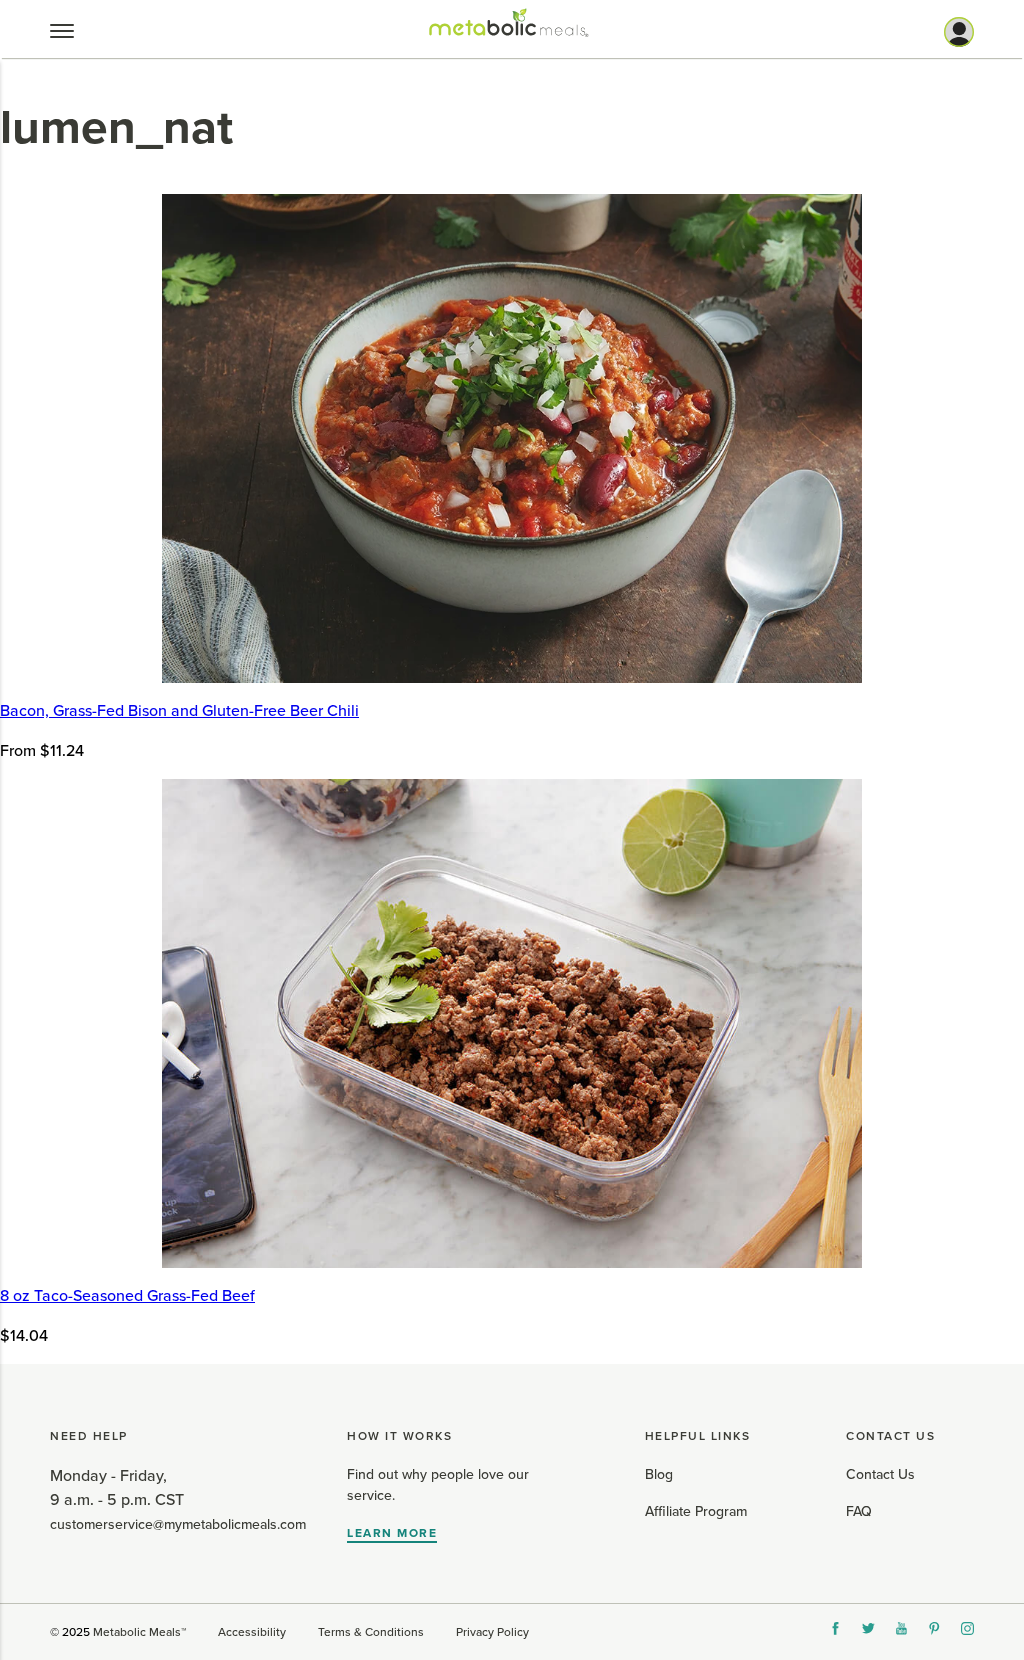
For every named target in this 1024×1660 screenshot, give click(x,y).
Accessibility (252, 1632)
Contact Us (880, 1474)
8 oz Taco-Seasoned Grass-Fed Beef (127, 1296)
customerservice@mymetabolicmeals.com (178, 1524)
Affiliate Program (696, 1511)
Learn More (392, 1532)
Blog (659, 1474)
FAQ (859, 1511)
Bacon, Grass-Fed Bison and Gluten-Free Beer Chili (179, 711)
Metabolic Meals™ (139, 1632)
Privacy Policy (492, 1632)
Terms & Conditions (371, 1632)
